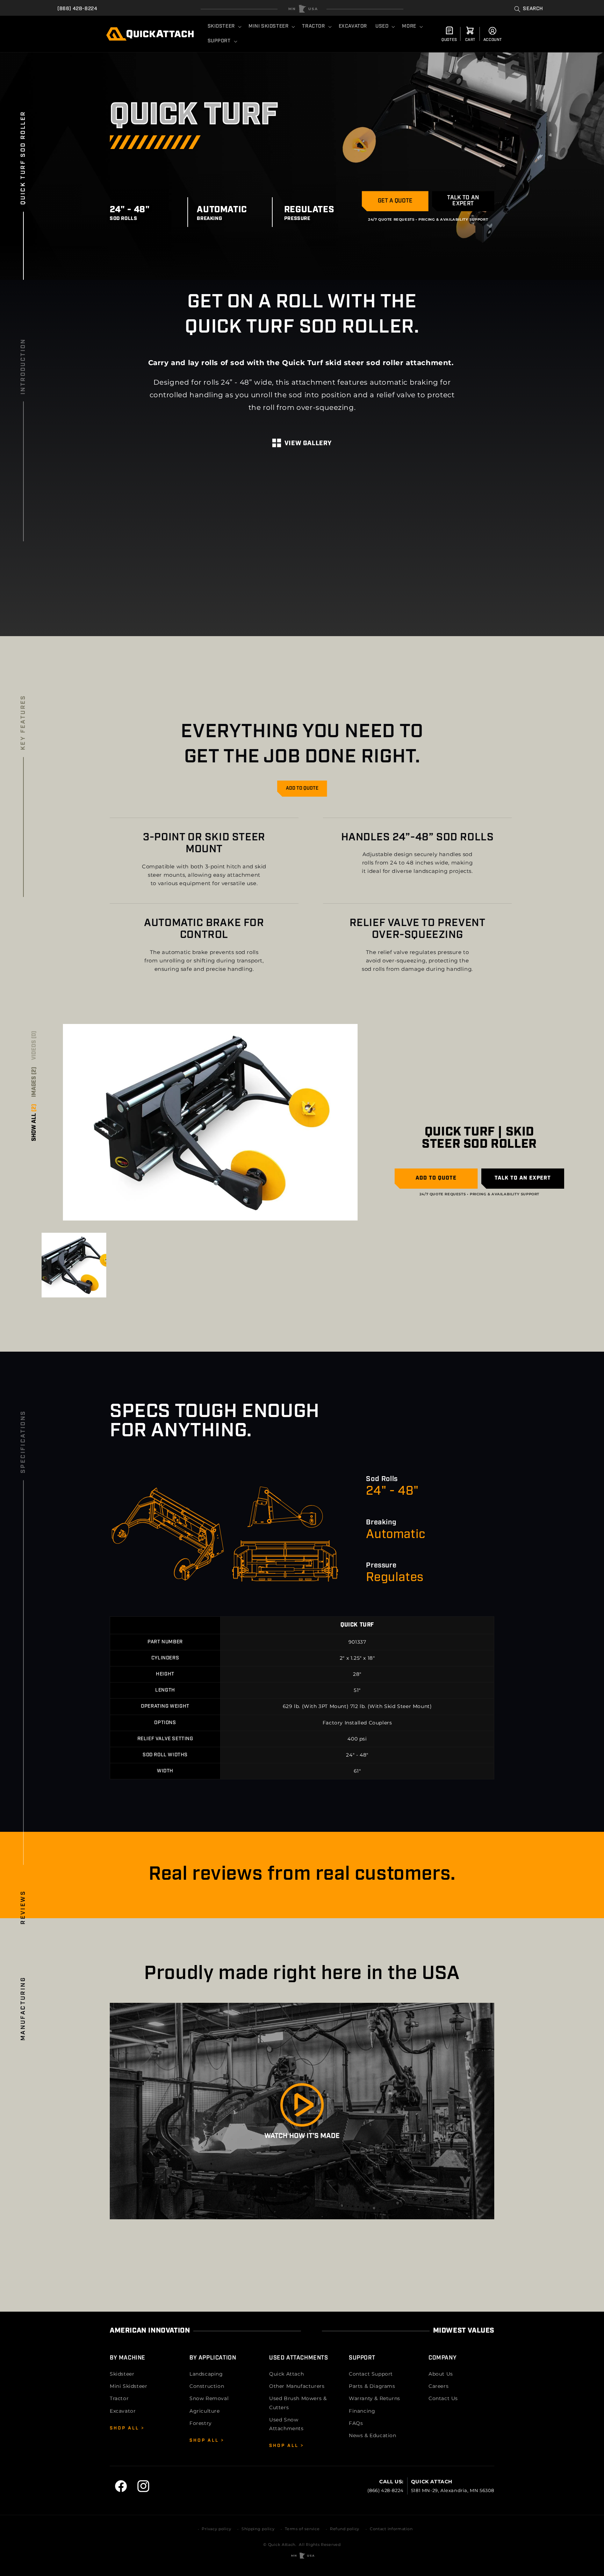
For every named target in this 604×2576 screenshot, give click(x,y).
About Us (441, 2374)
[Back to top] (302, 9)
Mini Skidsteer (128, 2386)
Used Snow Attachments (286, 2424)
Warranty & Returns (375, 2398)
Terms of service (302, 2529)
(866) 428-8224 (77, 9)
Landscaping (206, 2374)
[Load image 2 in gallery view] (74, 1265)
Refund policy (345, 2529)
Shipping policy (258, 2529)
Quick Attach (286, 2374)
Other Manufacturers (297, 2386)
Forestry (201, 2423)
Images (34, 1082)
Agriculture (205, 2411)
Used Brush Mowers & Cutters (298, 2403)
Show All (34, 1123)
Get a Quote (395, 201)
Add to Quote (302, 788)
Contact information (391, 2529)
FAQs (356, 2423)
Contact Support (371, 2374)
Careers (438, 2386)
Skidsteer (122, 2374)
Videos (34, 1045)
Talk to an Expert (463, 201)
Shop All (125, 2428)
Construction (207, 2386)
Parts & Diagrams (372, 2386)
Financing (362, 2411)
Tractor (119, 2398)
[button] (529, 9)
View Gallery (308, 444)
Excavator (123, 2411)
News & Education (373, 2435)
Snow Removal (209, 2398)
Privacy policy (216, 2529)
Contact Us (443, 2398)
